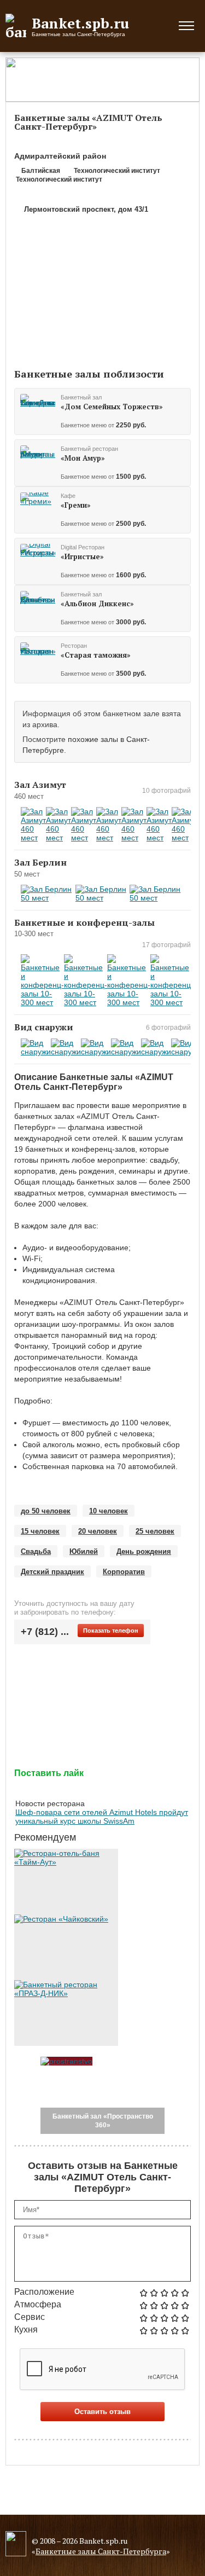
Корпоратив (124, 1572)
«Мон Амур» (83, 458)
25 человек (155, 1531)
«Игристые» (82, 556)
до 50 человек (46, 1511)
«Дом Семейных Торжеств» (112, 407)
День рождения (144, 1551)
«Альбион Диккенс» (97, 604)
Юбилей (84, 1551)
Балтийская (40, 171)
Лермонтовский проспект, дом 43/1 (86, 209)
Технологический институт (116, 171)
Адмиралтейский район (60, 156)
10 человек (109, 1511)
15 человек (40, 1531)
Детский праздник (52, 1572)
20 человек (98, 1531)
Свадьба (36, 1551)
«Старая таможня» (96, 655)
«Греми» (76, 505)
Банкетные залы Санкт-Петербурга (101, 2551)
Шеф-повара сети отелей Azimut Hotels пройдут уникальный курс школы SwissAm (102, 1817)
